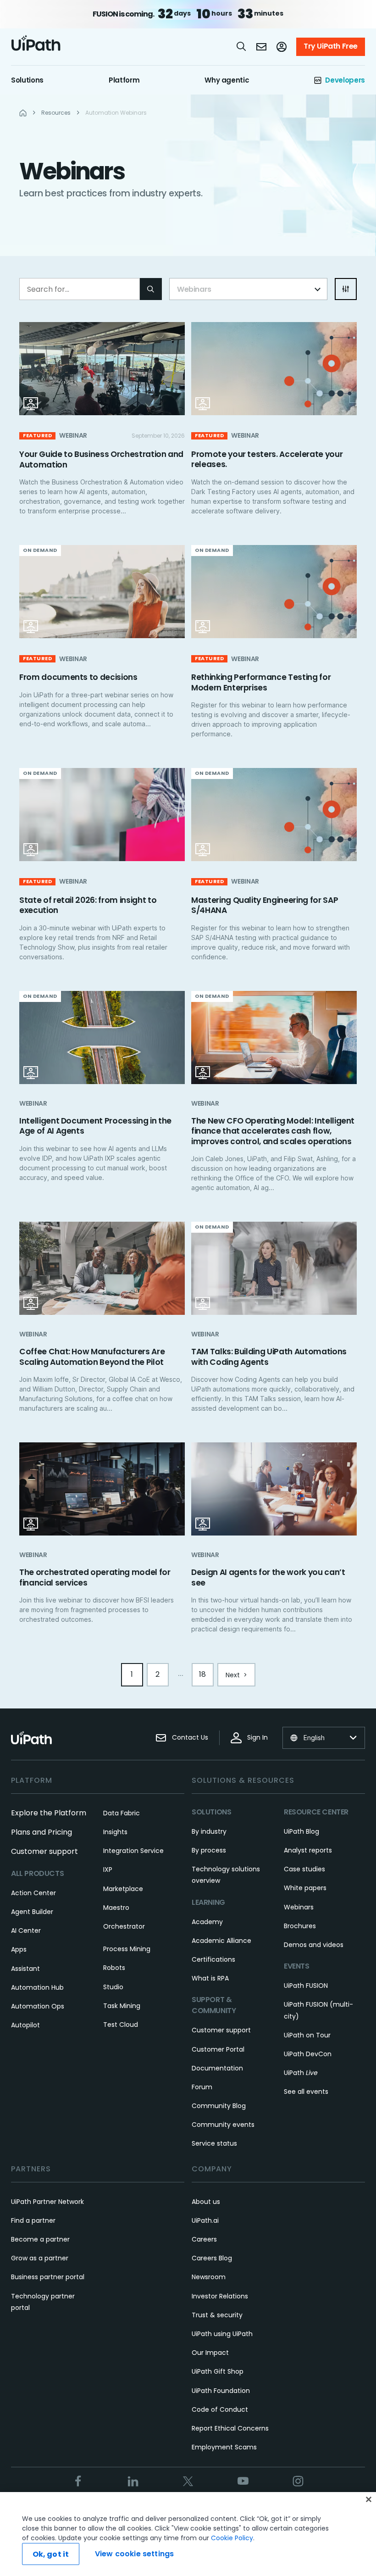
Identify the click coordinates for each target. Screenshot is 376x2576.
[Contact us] (261, 47)
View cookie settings (134, 2554)
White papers (305, 1888)
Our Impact (210, 2353)
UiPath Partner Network (47, 2202)
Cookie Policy (232, 2538)
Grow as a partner (40, 2258)
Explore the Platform (49, 1813)
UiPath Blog (301, 1831)
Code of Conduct (220, 2409)
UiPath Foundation (221, 2391)
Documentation (217, 2068)
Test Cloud (121, 2025)
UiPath (301, 2073)
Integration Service (133, 1851)
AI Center (26, 1931)
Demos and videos (314, 1945)
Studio (113, 1987)
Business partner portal (48, 2277)
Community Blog (219, 2106)
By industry (209, 1831)
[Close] (369, 2499)
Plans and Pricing (41, 1832)
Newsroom (209, 2277)
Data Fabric (122, 1813)
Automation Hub (37, 1987)
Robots (114, 1968)
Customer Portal (218, 2049)
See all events (306, 2092)
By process (209, 1850)
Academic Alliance (221, 1941)
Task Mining (122, 2006)
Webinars (299, 1907)
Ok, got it (51, 2554)
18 (202, 1674)
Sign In (257, 1737)
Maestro (116, 1908)
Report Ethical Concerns (230, 2428)
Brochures (300, 1926)
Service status (214, 2143)
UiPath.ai (205, 2220)
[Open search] (242, 46)
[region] (188, 2534)
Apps (19, 1949)
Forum (202, 2087)
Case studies (304, 1869)
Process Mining (127, 1949)
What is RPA (210, 1978)
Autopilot (25, 2025)
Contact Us (190, 1737)
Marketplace (123, 1889)
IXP (108, 1869)
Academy (207, 1922)
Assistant (25, 1969)
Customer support (44, 1851)
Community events (223, 2125)
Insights (115, 1832)
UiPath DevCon (308, 2054)
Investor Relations (220, 2296)
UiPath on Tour (307, 2035)
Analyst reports (308, 1850)
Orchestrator (124, 1926)
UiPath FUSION (306, 1986)
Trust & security (217, 2315)
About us (206, 2202)
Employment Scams (224, 2447)
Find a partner (33, 2220)
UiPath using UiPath (222, 2334)
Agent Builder (32, 1912)
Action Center (33, 1893)
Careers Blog (212, 2258)
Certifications (213, 1959)
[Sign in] (282, 47)
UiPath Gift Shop (218, 2371)
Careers (204, 2239)
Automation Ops (38, 2006)
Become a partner (40, 2239)
